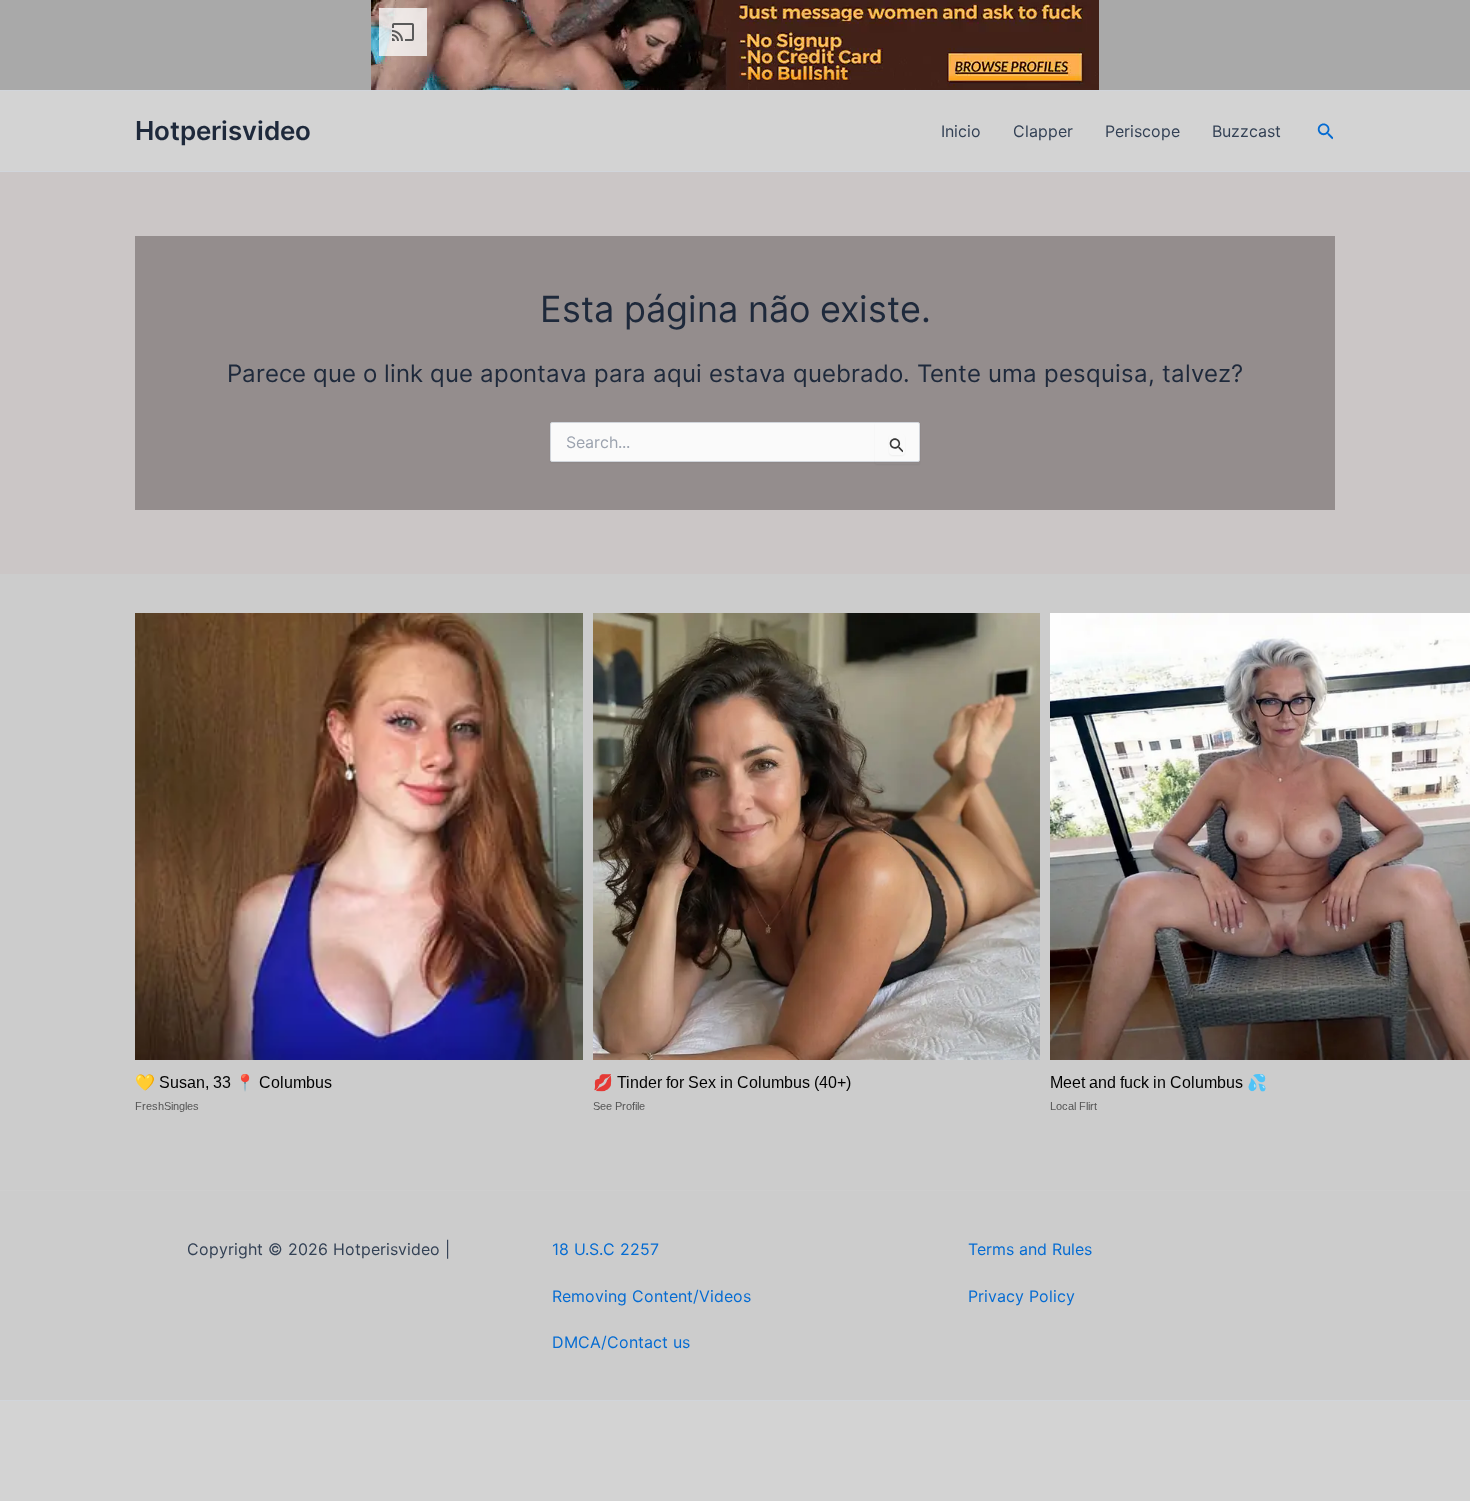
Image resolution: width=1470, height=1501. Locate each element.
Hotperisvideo (223, 130)
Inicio (961, 131)
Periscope (1142, 131)
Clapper (1043, 131)
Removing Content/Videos (651, 1296)
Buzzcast (1246, 131)
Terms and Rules (1030, 1249)
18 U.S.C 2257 (605, 1249)
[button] (1326, 131)
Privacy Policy (1021, 1296)
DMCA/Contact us (621, 1342)
